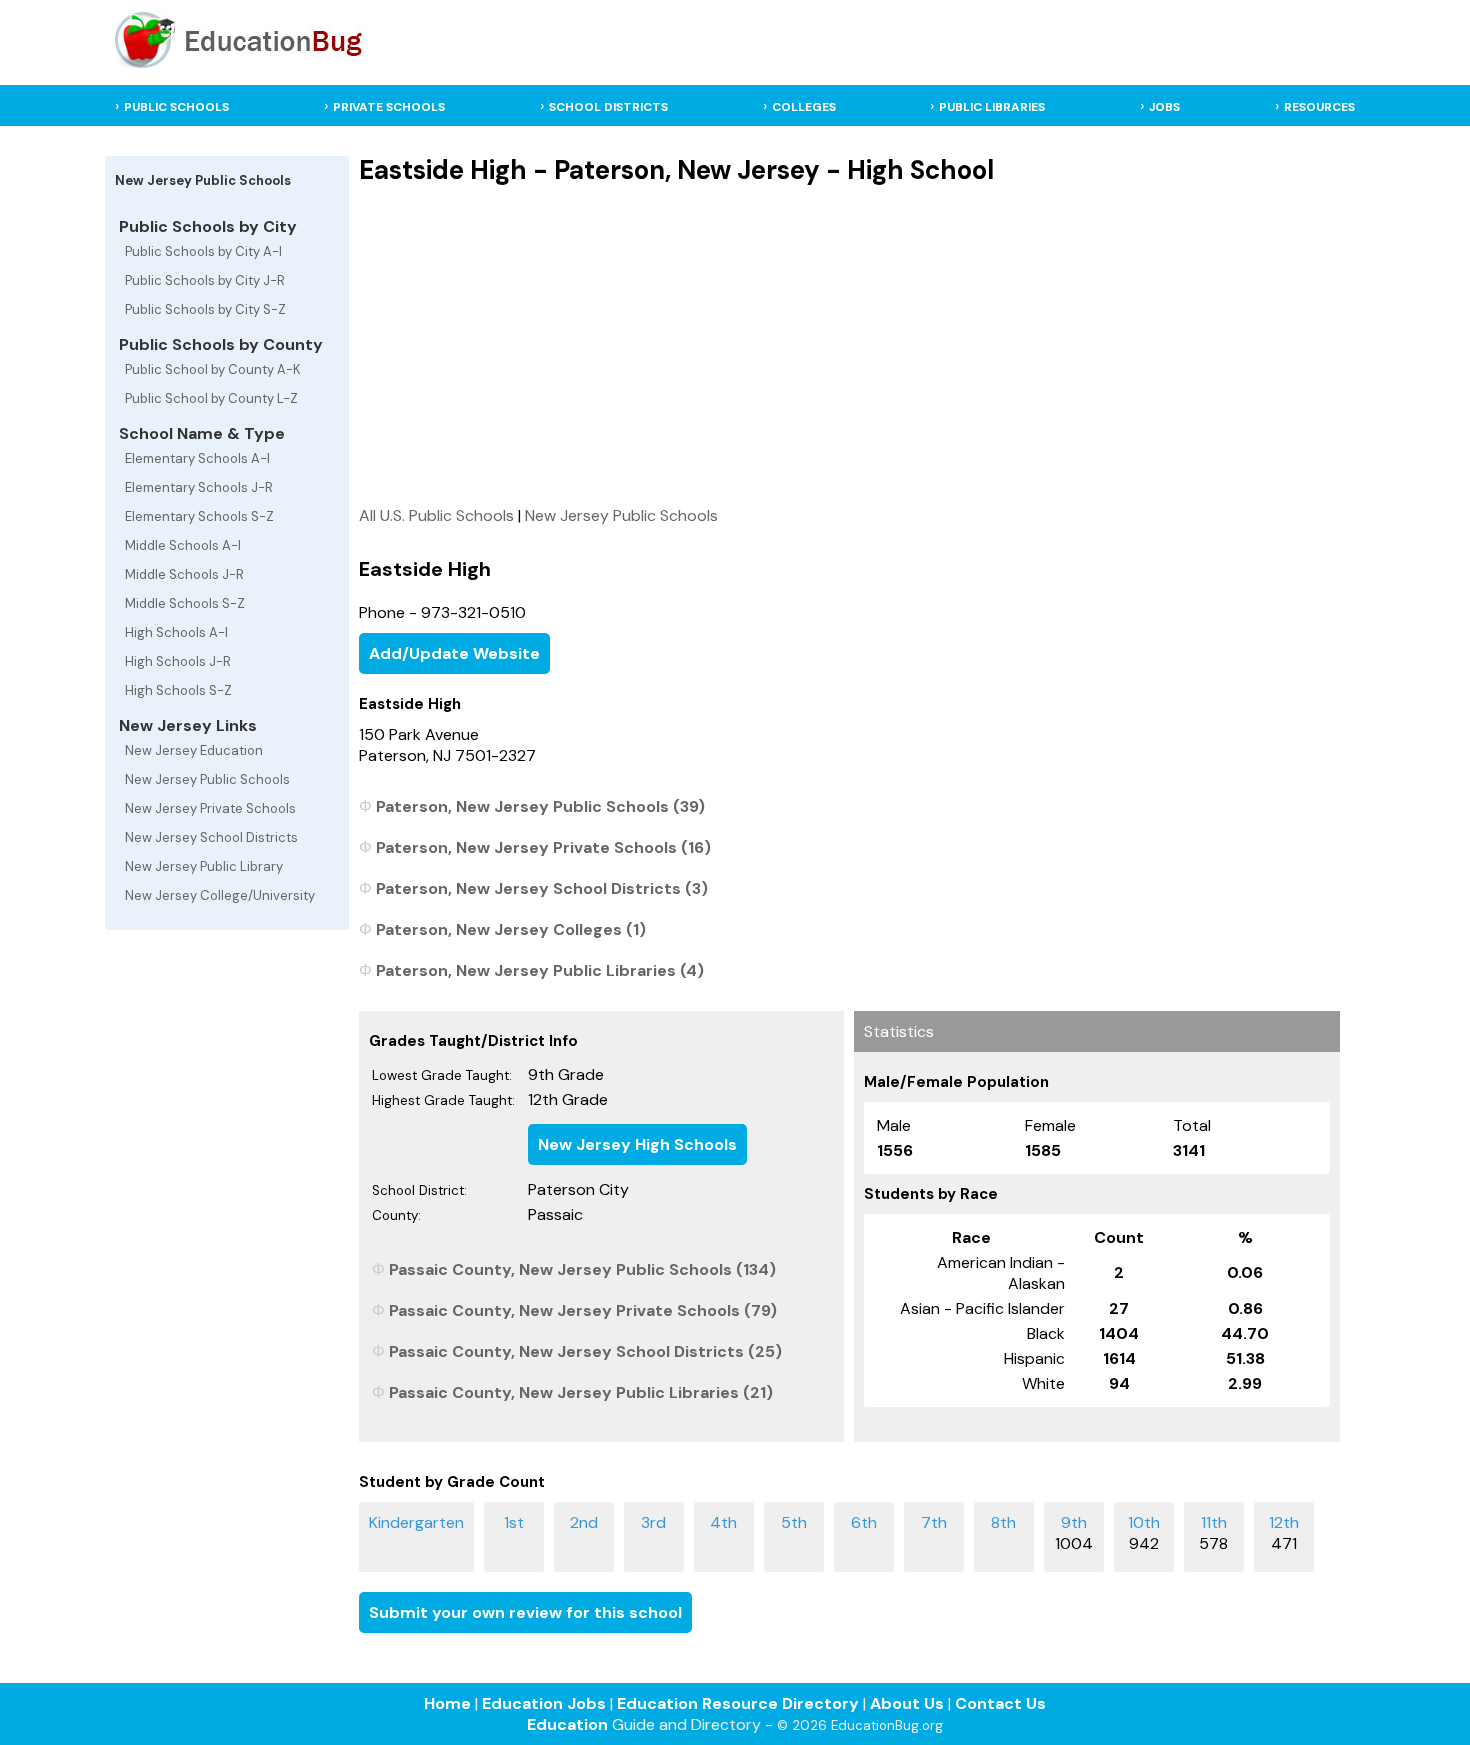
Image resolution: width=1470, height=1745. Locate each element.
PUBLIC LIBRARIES (992, 107)
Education (567, 1724)
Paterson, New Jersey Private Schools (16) (543, 847)
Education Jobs (544, 1703)
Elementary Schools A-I (197, 458)
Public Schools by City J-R (205, 280)
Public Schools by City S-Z (205, 309)
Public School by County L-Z (211, 398)
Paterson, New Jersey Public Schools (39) (540, 806)
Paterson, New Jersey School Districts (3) (542, 888)
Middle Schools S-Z (185, 603)
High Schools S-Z (178, 690)
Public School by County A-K (213, 369)
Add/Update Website (454, 653)
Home (447, 1703)
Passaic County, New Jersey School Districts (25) (585, 1351)
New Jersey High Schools (637, 1144)
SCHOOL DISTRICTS (608, 107)
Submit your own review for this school (525, 1612)
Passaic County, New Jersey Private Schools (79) (583, 1310)
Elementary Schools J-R (199, 487)
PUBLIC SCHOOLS (176, 107)
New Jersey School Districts (211, 837)
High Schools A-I (176, 632)
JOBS (1164, 107)
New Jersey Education (194, 750)
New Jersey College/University (220, 895)
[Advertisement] (849, 345)
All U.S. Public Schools (436, 515)
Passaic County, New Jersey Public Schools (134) (582, 1269)
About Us (907, 1703)
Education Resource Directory (738, 1703)
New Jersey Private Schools (210, 808)
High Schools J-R (178, 661)
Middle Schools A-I (183, 545)
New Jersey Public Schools (207, 779)
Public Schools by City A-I (203, 251)
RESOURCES (1319, 107)
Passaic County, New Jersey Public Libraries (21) (581, 1392)
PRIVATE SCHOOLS (389, 107)
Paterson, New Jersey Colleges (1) (511, 929)
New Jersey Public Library (204, 866)
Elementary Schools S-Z (199, 516)
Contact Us (1000, 1703)
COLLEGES (804, 107)
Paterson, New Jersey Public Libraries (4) (540, 970)
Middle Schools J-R (184, 574)
